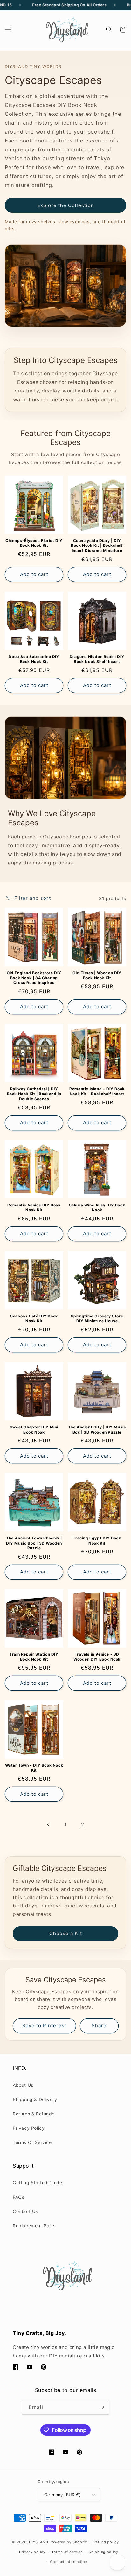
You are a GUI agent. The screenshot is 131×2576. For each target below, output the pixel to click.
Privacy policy (32, 2552)
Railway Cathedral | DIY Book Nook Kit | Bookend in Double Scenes (34, 1094)
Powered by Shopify (68, 2542)
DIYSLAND (39, 2542)
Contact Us (25, 2211)
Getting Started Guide (38, 2182)
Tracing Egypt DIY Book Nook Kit (97, 1541)
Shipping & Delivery (35, 2099)
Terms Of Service (32, 2142)
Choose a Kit (66, 1933)
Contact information (69, 2562)
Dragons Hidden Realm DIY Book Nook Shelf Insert (97, 659)
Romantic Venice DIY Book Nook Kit (34, 1208)
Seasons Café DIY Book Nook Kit (34, 1319)
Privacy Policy (29, 2128)
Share (99, 2026)
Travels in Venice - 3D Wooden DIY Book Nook (97, 1657)
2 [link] (83, 1825)
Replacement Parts (34, 2226)
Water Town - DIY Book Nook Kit (34, 1768)
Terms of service (67, 2552)
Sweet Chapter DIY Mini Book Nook (34, 1430)
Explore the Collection (66, 205)
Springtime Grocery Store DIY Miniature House (97, 1319)
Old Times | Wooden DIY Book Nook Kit (97, 975)
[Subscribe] (102, 2407)
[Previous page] (48, 1824)
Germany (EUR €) (62, 2495)
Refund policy (106, 2542)
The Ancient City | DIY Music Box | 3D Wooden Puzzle (97, 1430)
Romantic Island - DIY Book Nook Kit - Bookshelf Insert (97, 1091)
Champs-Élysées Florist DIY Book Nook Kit (34, 543)
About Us (23, 2085)
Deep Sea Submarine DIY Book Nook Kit (34, 659)
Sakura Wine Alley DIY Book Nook (97, 1208)
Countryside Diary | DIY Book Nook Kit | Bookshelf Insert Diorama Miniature (97, 545)
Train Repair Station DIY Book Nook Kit (34, 1657)
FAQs (18, 2197)
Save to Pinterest (44, 2026)
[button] (8, 30)
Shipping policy (103, 2552)
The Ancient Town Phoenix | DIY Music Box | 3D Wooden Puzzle (34, 1543)
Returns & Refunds (34, 2114)
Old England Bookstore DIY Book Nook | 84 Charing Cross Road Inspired (34, 978)
